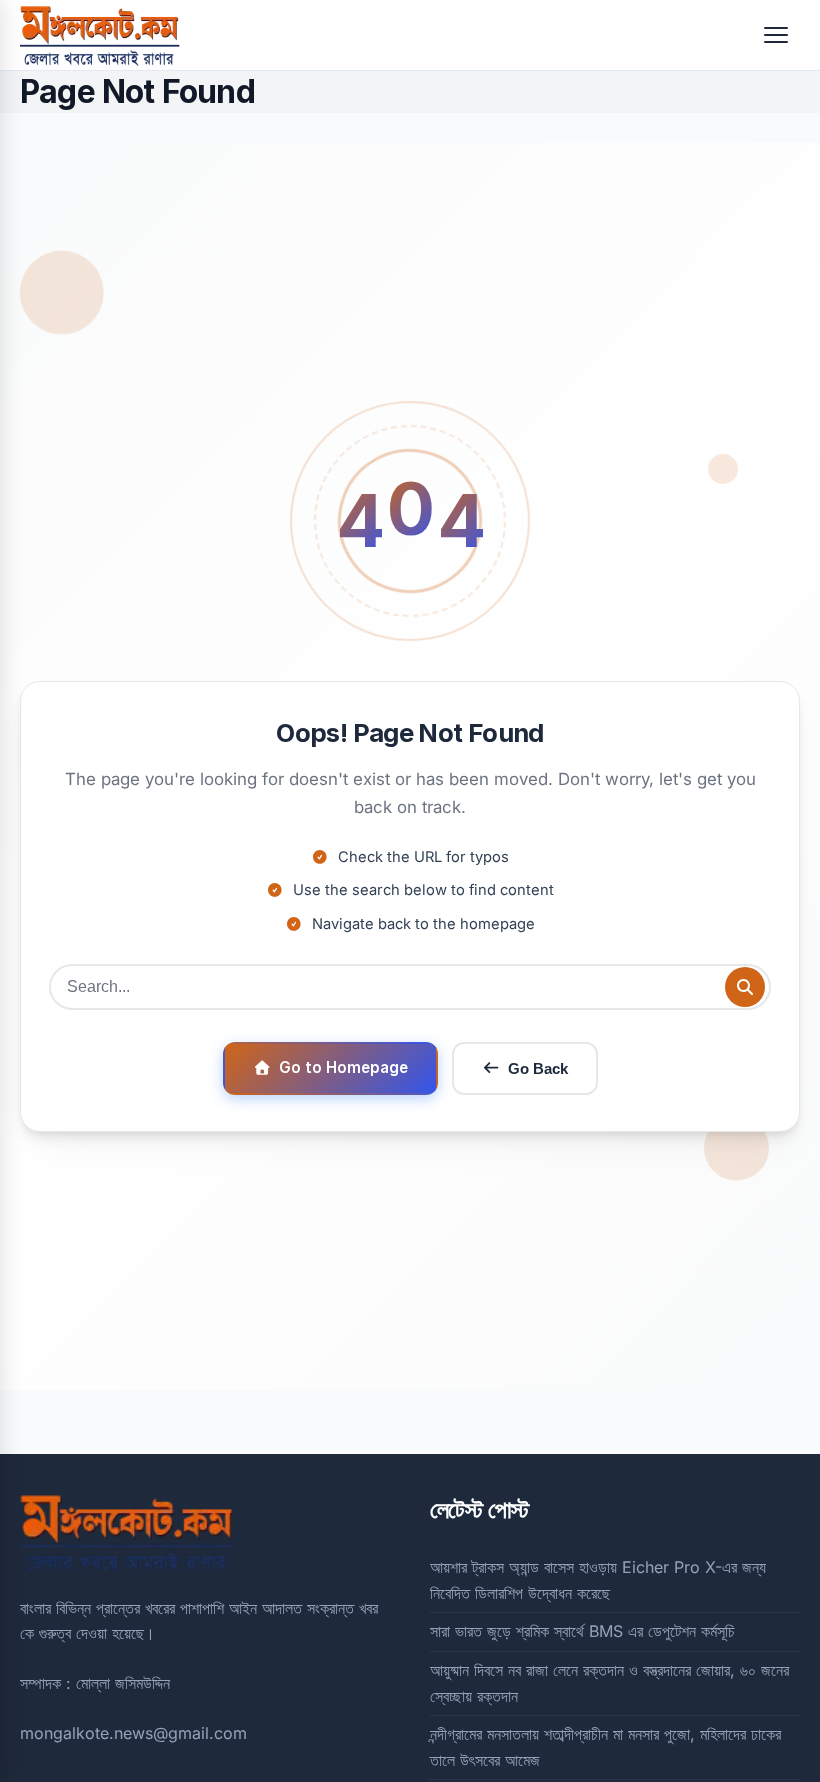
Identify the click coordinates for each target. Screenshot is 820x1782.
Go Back (538, 1068)
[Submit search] (745, 987)
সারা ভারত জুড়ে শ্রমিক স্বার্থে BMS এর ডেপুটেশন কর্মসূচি (582, 1631)
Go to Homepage (343, 1067)
